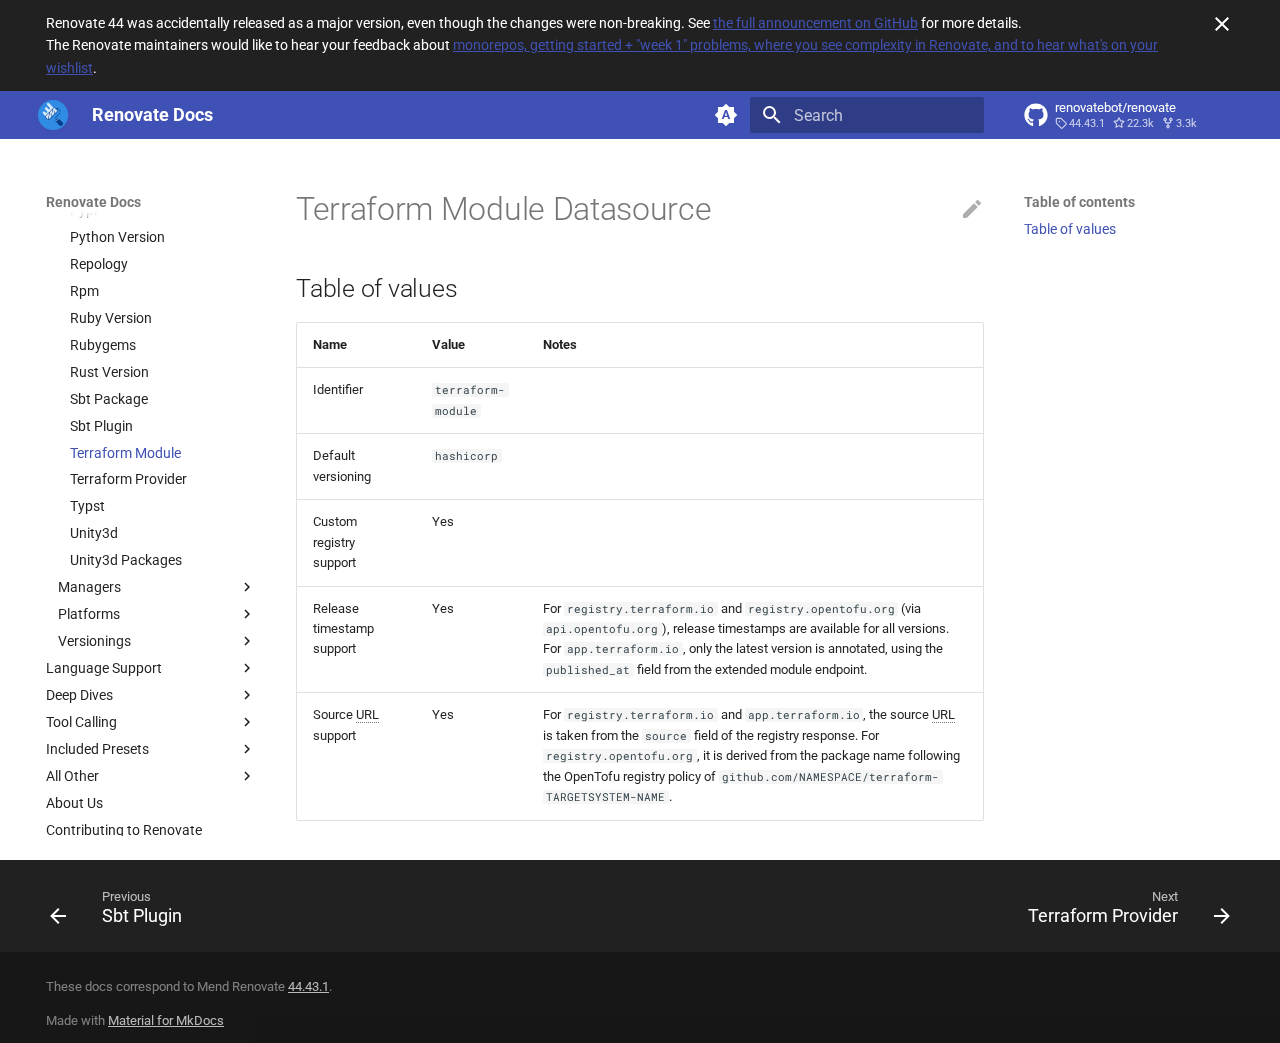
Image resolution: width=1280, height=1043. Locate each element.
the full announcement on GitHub (815, 23)
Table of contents (1079, 202)
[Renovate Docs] (53, 115)
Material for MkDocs (166, 1020)
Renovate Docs (93, 202)
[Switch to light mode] (726, 115)
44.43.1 (308, 986)
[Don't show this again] (1222, 24)
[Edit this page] (972, 210)
